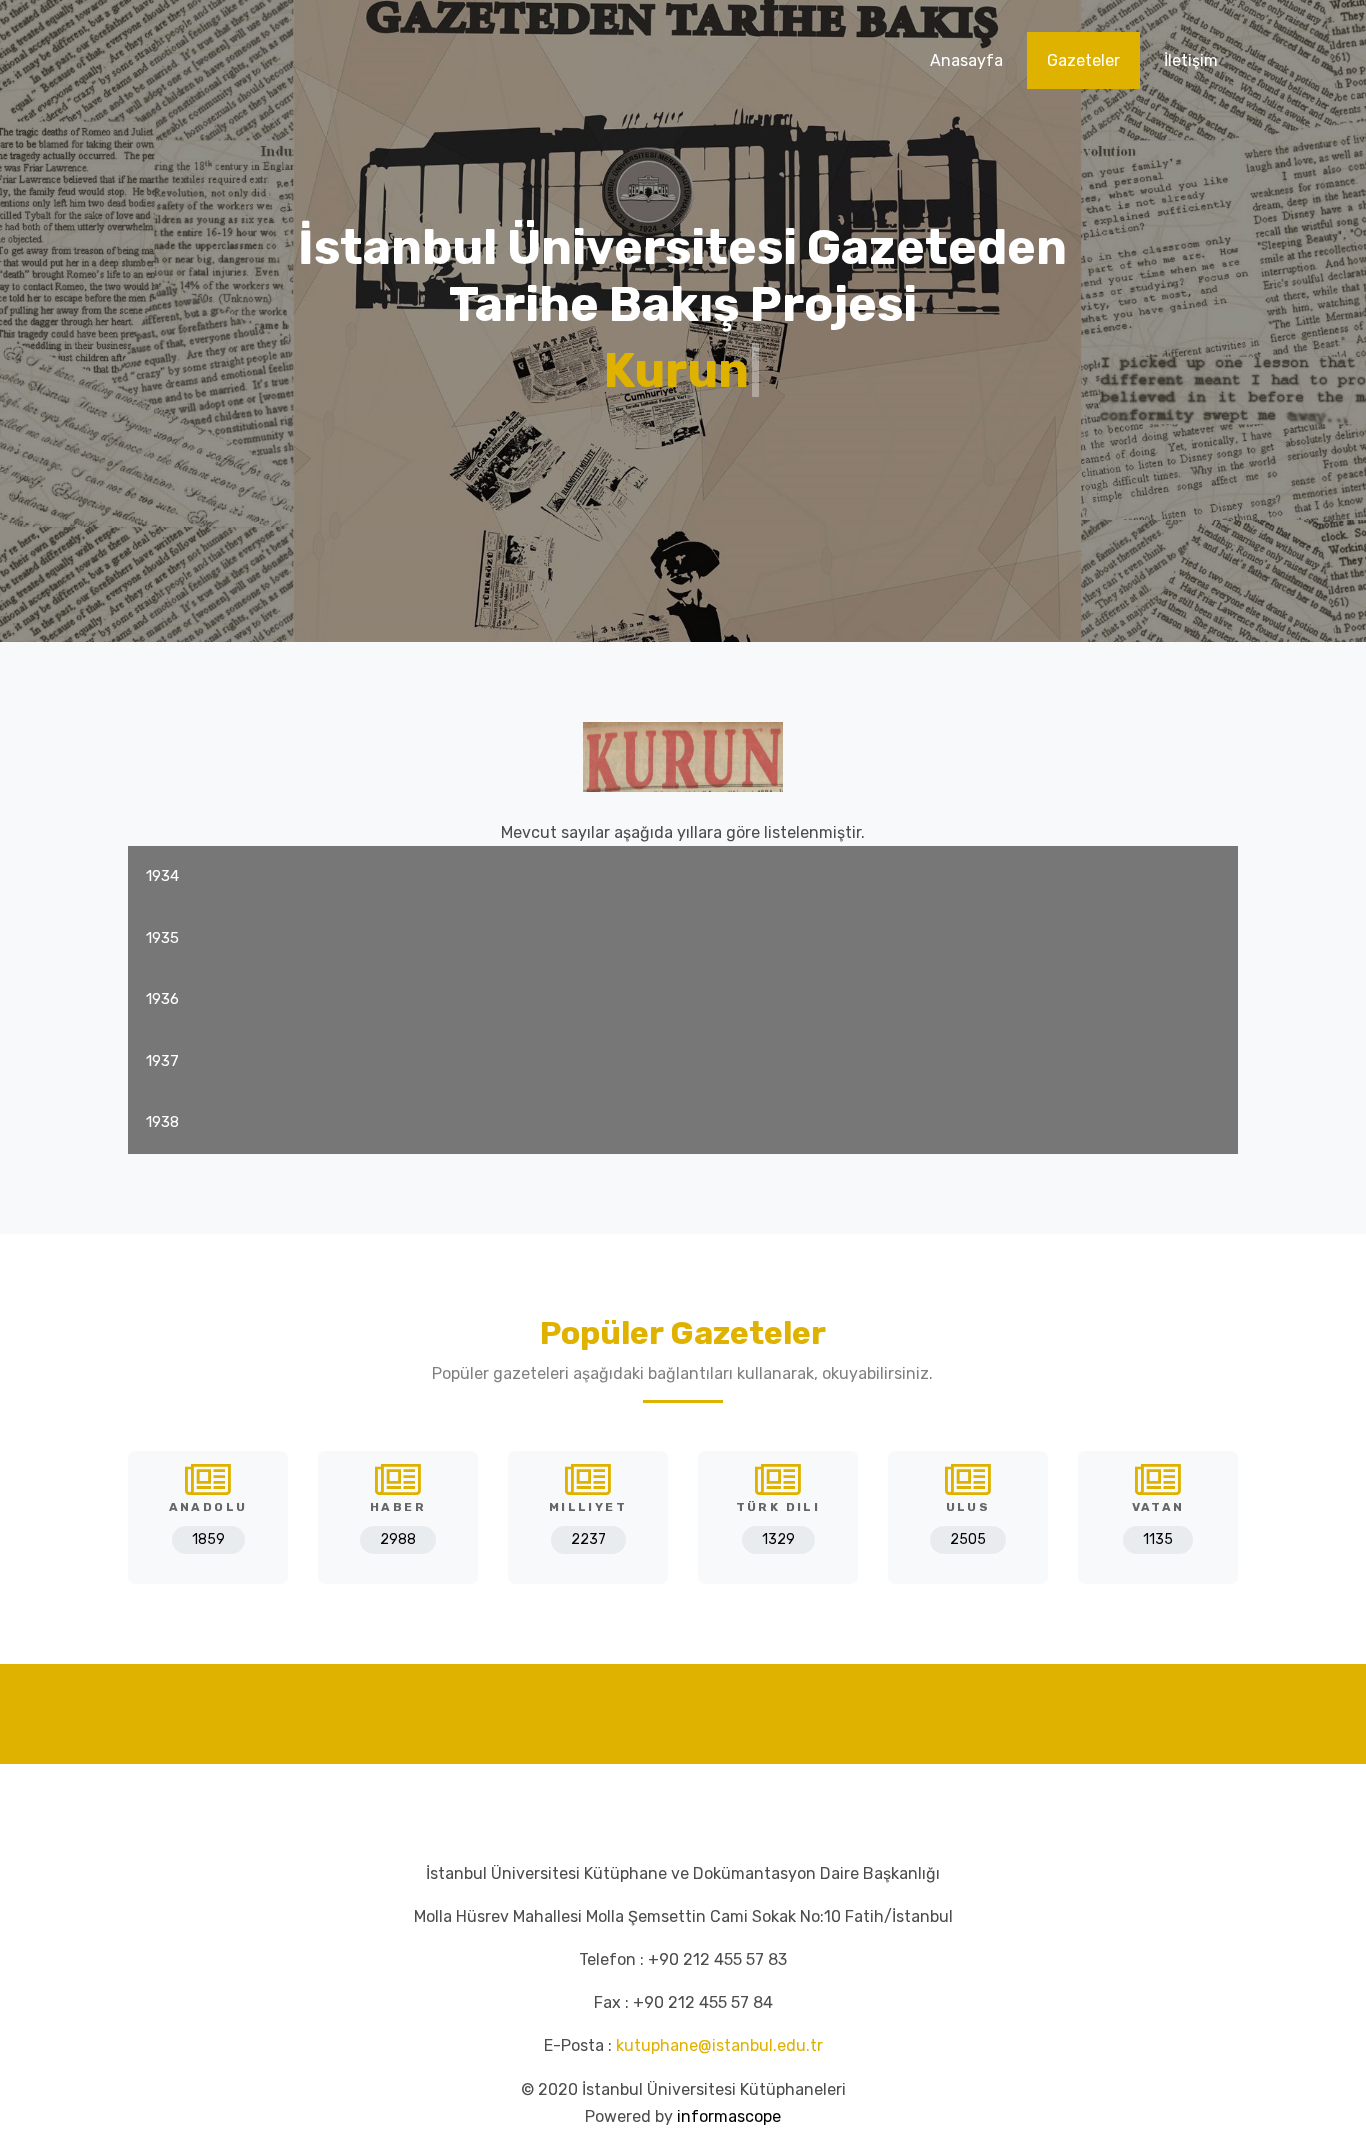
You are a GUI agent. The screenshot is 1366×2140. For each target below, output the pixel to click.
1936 (162, 999)
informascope (729, 2116)
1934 (162, 876)
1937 (162, 1061)
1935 (162, 938)
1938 (162, 1122)
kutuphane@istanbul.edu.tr (719, 2045)
